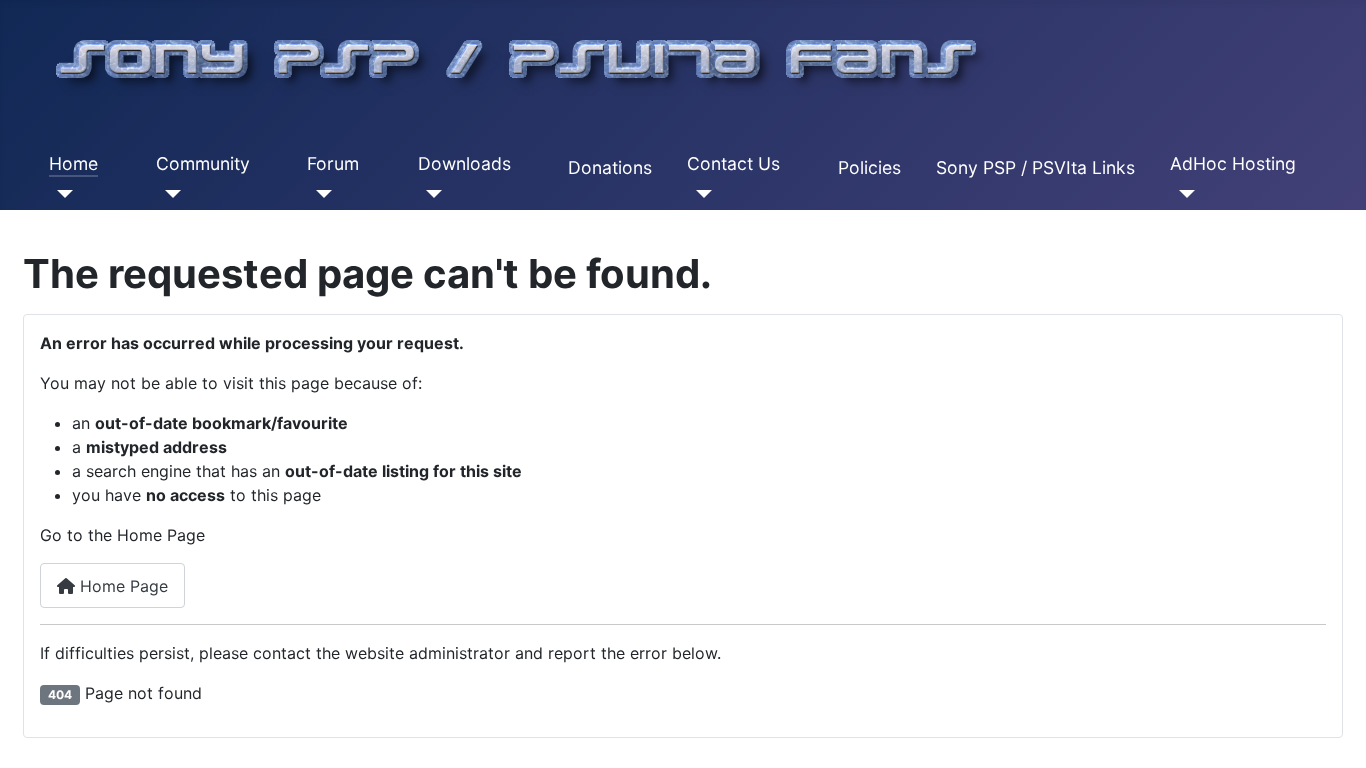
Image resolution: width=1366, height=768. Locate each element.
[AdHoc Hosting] (1182, 194)
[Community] (168, 194)
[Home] (61, 194)
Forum (333, 163)
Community (203, 163)
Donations (610, 167)
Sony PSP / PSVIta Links (1035, 167)
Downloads (464, 163)
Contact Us (733, 163)
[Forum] (319, 194)
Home (73, 163)
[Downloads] (430, 194)
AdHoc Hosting (1233, 163)
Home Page (121, 586)
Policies (869, 167)
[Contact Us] (699, 194)
